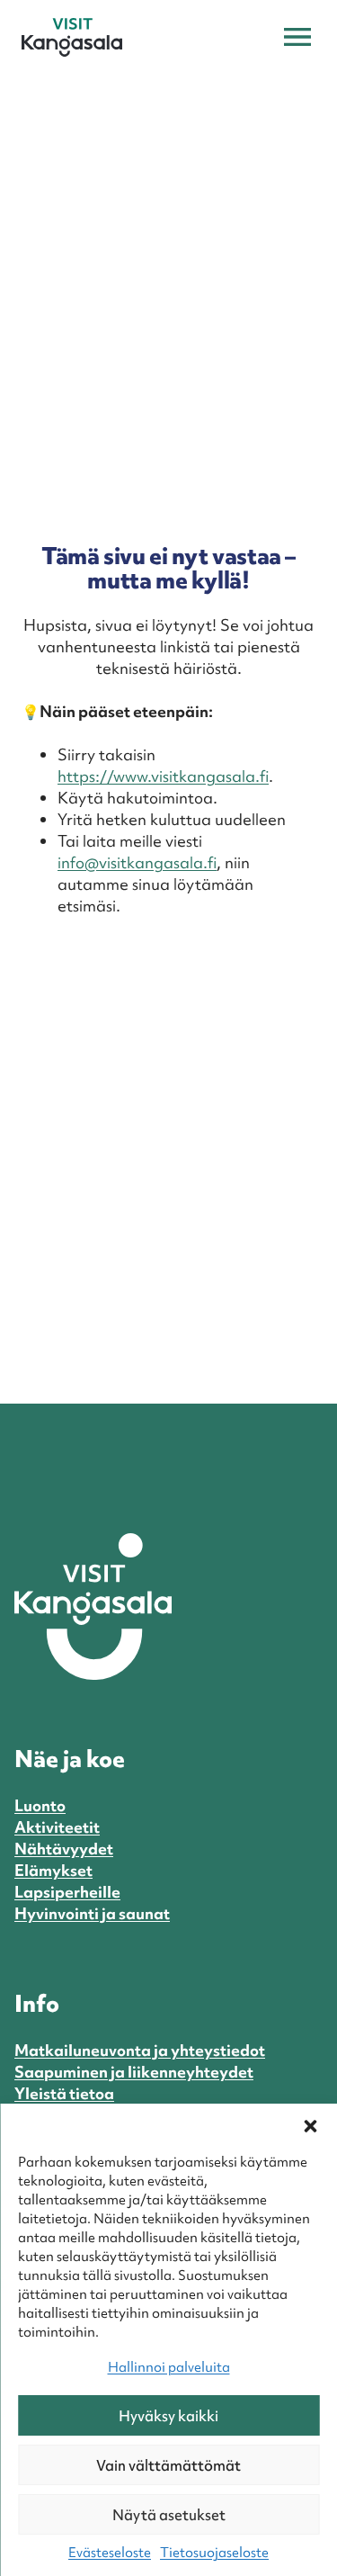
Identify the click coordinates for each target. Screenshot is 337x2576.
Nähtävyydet (64, 1849)
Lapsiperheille (67, 1892)
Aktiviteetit (57, 1827)
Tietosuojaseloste (214, 2553)
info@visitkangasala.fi (137, 862)
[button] (310, 2126)
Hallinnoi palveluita (169, 2367)
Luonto (40, 1805)
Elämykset (53, 1870)
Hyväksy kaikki (168, 2416)
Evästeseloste (110, 2553)
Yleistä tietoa (64, 2093)
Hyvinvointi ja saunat (92, 1913)
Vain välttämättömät (168, 2465)
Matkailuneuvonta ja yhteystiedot (140, 2050)
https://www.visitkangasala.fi (163, 776)
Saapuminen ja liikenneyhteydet (134, 2072)
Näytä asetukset (169, 2515)
